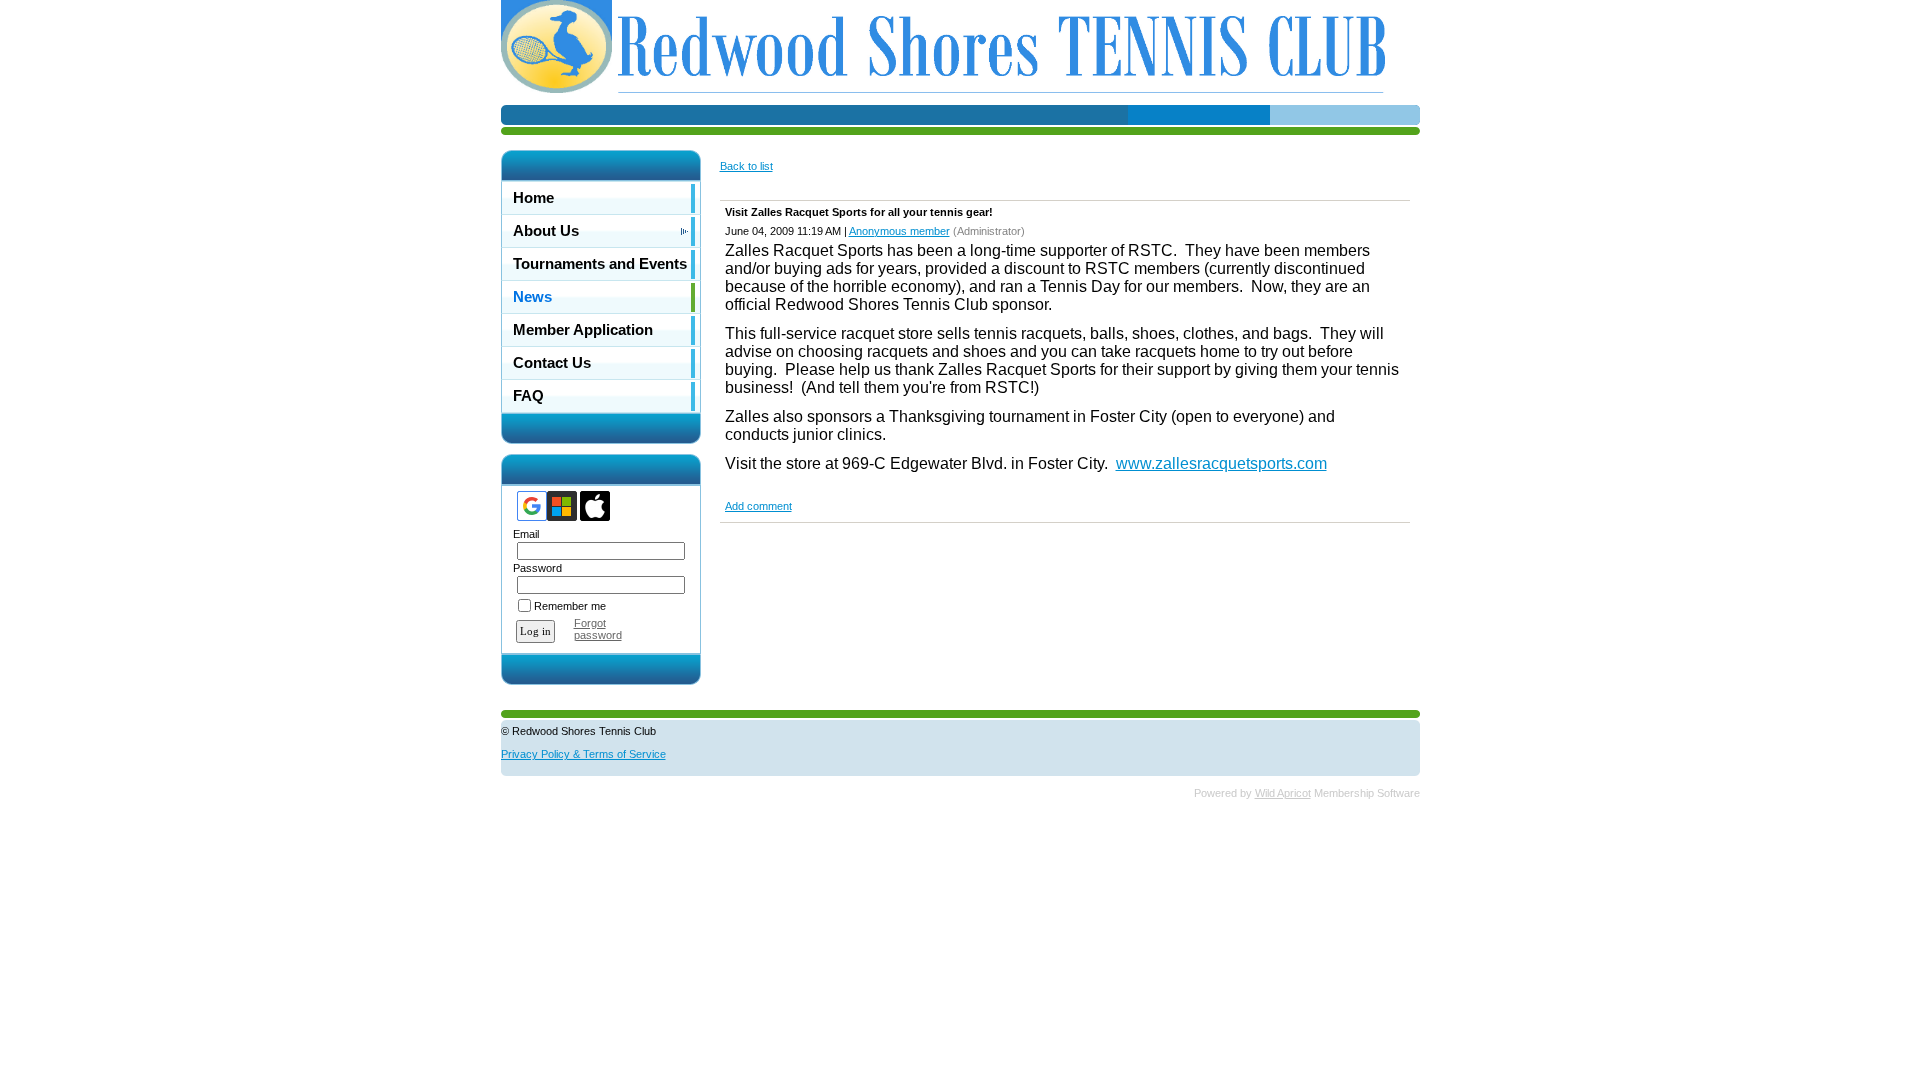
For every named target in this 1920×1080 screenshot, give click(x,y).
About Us (546, 231)
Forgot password (598, 629)
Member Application (583, 330)
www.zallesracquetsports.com (1221, 463)
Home (533, 198)
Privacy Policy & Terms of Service (583, 754)
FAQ (528, 396)
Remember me (570, 606)
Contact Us (552, 363)
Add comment (758, 506)
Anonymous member (899, 231)
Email (522, 534)
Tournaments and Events (600, 264)
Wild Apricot (1283, 793)
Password (534, 568)
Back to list (746, 166)
